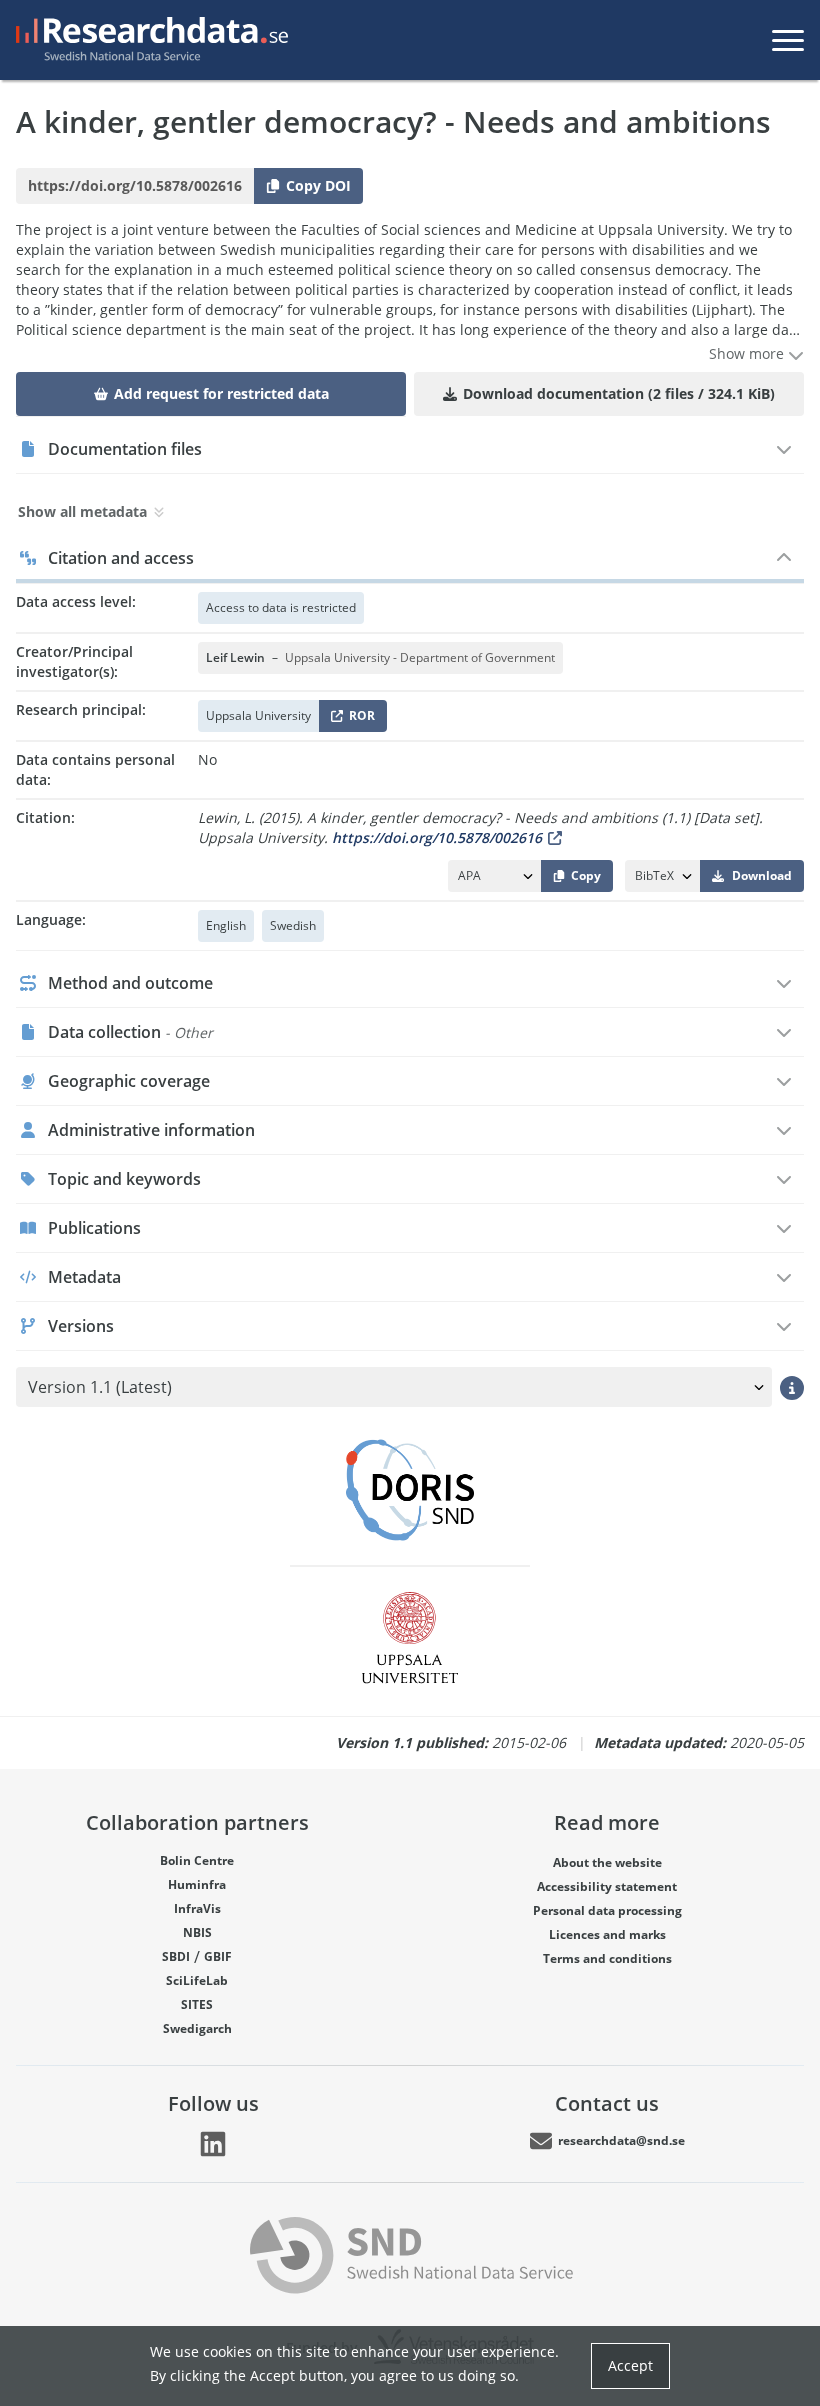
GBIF (218, 1956)
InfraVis (197, 1908)
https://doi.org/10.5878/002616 (437, 837)
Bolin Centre (197, 1860)
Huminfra (197, 1884)
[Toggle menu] (788, 40)
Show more (748, 353)
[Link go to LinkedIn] (213, 2144)
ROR (358, 719)
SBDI (176, 1956)
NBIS (197, 1932)
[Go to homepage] (148, 40)
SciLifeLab (197, 1980)
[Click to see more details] (792, 1387)
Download (762, 875)
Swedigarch (197, 2028)
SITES (197, 2004)
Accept (630, 2365)
